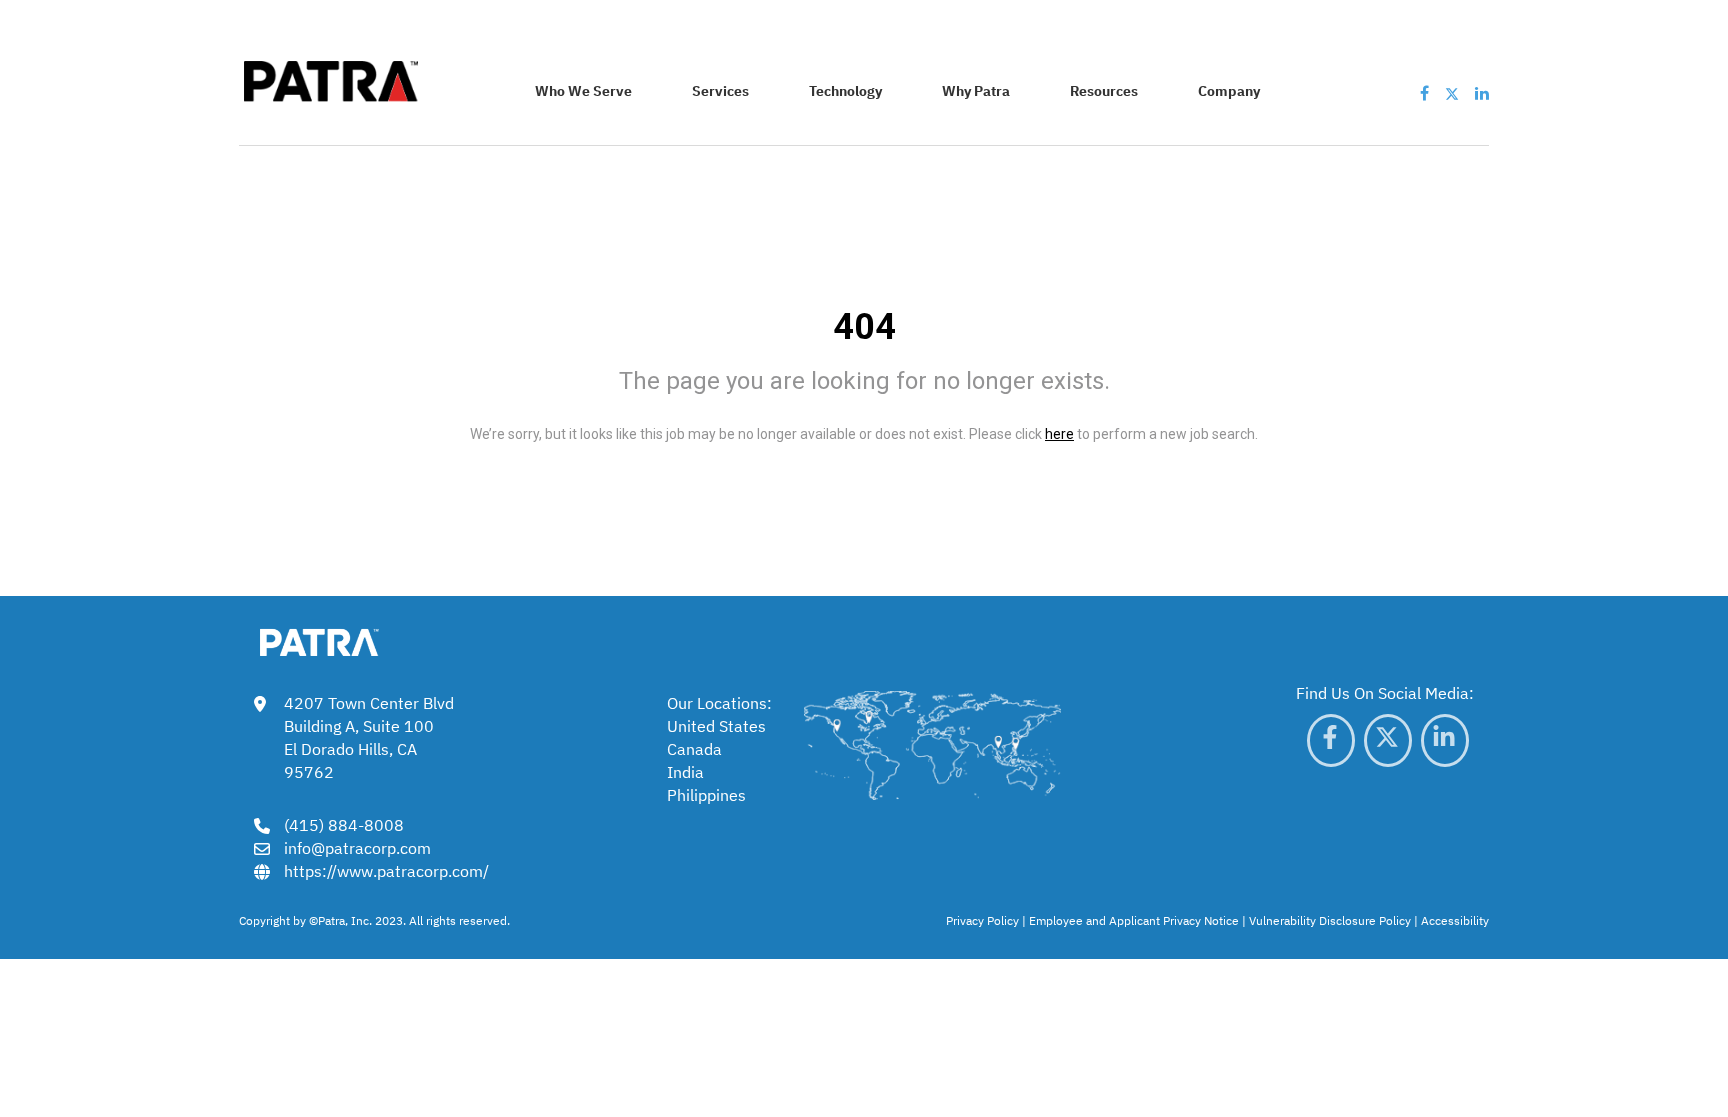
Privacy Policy (982, 920)
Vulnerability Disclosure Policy (1330, 920)
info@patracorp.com (357, 847)
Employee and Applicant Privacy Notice (1134, 920)
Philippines (706, 794)
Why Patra (976, 90)
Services (720, 90)
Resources (1104, 90)
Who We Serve (583, 90)
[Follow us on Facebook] (1424, 92)
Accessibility (1455, 920)
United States (716, 725)
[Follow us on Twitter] (1452, 92)
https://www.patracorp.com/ (386, 870)
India (685, 771)
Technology (845, 90)
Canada (694, 748)
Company (1229, 90)
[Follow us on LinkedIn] (1482, 92)
